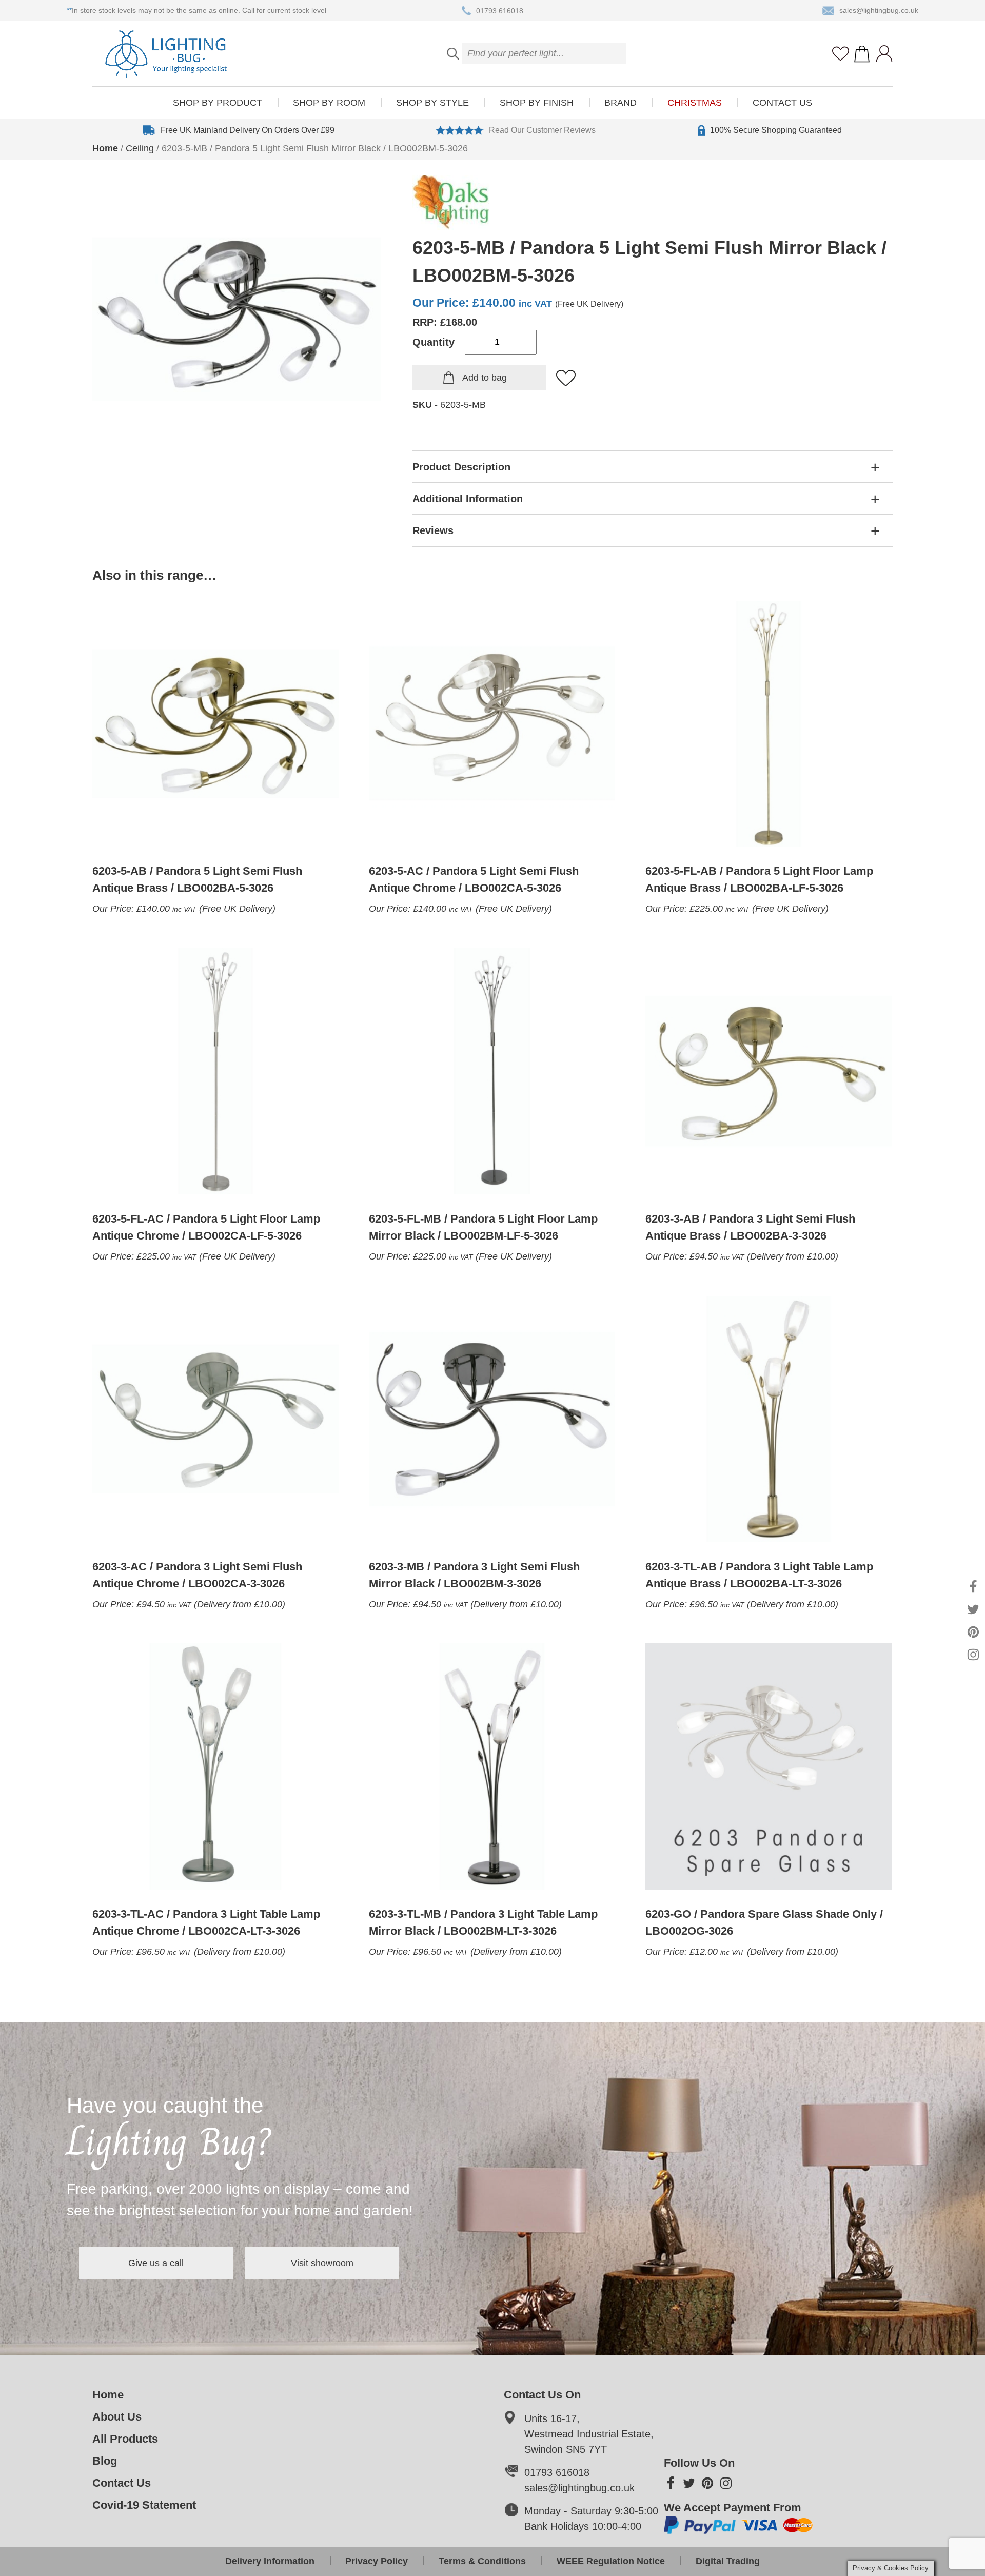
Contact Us (782, 103)
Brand (620, 103)
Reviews (433, 530)
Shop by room (329, 103)
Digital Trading (728, 2561)
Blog (105, 2461)
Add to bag (485, 378)
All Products (125, 2439)
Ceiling (140, 148)
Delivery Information (270, 2561)
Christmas (695, 103)
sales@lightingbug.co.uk (879, 10)
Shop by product (218, 103)
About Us (117, 2417)
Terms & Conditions (482, 2561)
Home (105, 148)
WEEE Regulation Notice (611, 2561)
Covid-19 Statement (144, 2505)
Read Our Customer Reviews (542, 130)
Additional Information (468, 499)
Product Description (461, 467)
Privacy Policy (377, 2561)
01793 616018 (500, 10)
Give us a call (156, 2263)
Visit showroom (322, 2263)
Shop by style (432, 103)
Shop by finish (537, 103)
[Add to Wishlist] (566, 379)
